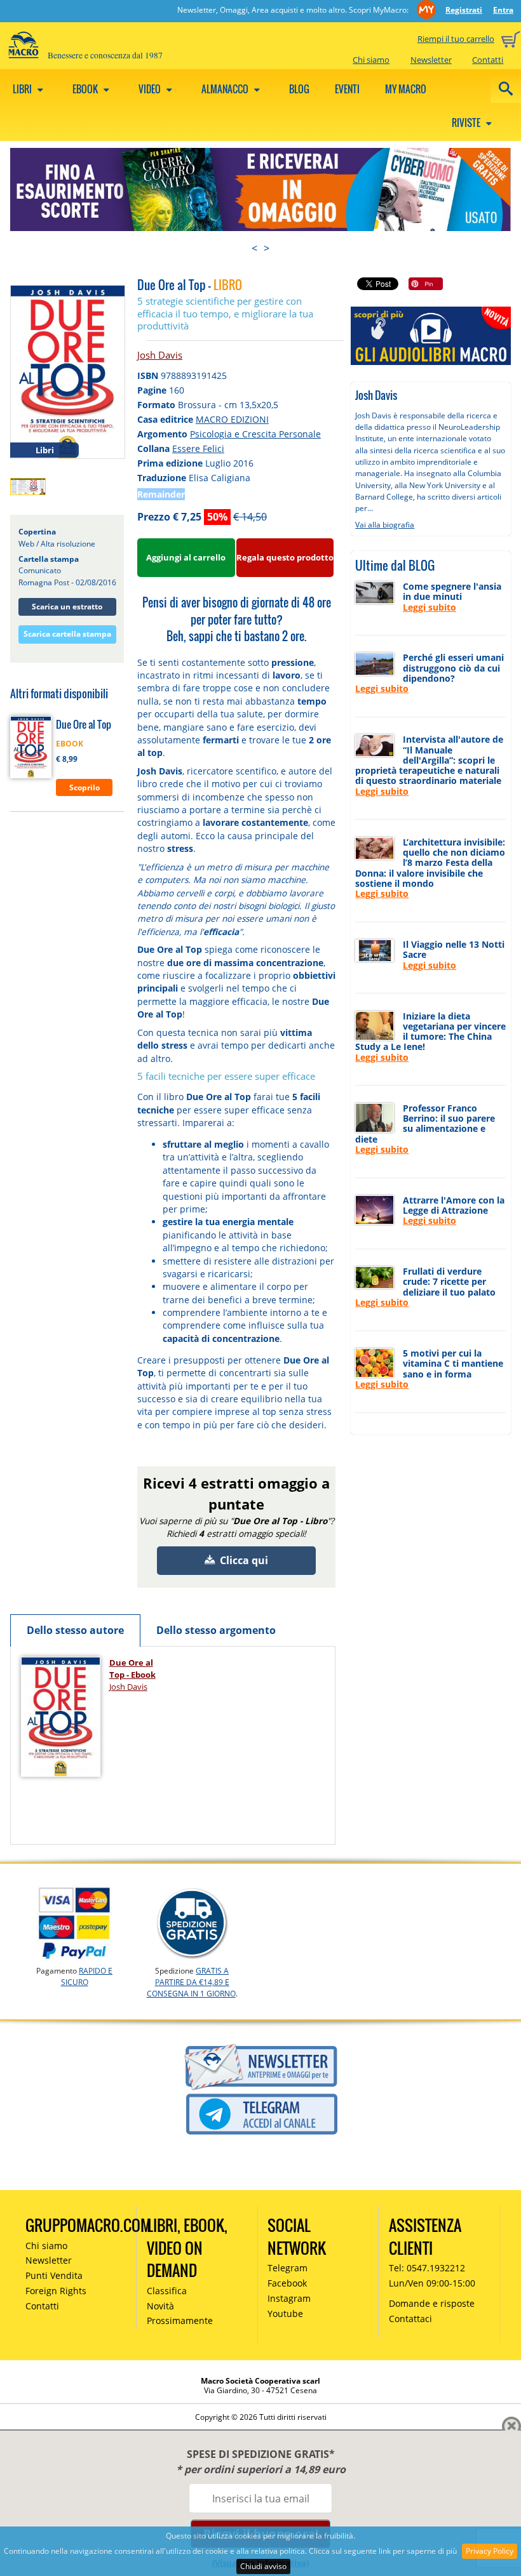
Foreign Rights (56, 2291)
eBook (86, 89)
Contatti (488, 60)
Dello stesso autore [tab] (75, 1630)
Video (151, 89)
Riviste (467, 123)
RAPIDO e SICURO (87, 1976)
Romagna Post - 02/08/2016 (67, 582)
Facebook (287, 2283)
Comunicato (40, 570)
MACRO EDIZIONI (232, 419)
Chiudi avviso (263, 2566)
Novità (160, 2306)
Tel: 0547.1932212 (427, 2268)
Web (26, 544)
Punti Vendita (54, 2275)
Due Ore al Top (84, 724)
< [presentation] (254, 248)
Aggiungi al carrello (186, 557)
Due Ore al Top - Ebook (132, 1669)
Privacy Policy (490, 2551)
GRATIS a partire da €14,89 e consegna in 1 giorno (191, 1982)
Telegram (288, 2268)
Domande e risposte (432, 2303)
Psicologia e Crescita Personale (255, 434)
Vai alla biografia (385, 525)
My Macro (406, 89)
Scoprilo (85, 787)
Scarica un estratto (67, 607)
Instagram (289, 2298)
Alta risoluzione (68, 544)
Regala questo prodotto (285, 557)
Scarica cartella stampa (67, 634)
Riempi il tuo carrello (456, 39)
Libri (23, 89)
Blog (299, 89)
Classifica (167, 2291)
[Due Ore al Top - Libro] (68, 371)
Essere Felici (198, 448)
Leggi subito (430, 607)
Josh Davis (160, 355)
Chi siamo (371, 60)
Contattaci (410, 2319)
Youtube (285, 2314)
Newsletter (431, 60)
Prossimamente (180, 2320)
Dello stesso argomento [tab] (216, 1630)
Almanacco (226, 89)
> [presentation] (267, 248)
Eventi (347, 89)
